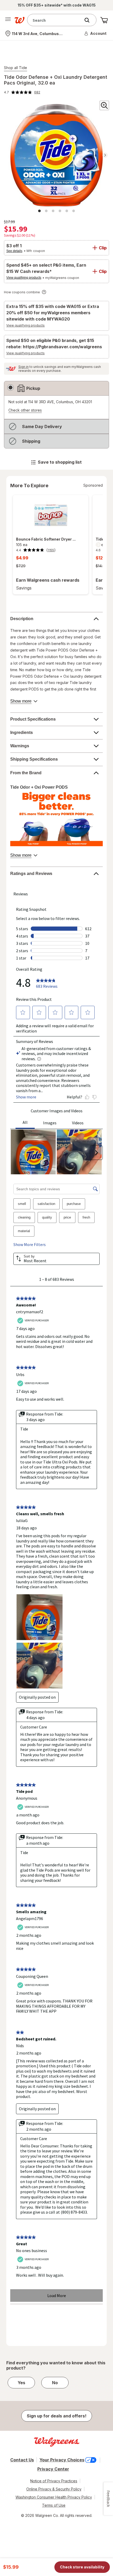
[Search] (90, 20)
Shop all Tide (16, 68)
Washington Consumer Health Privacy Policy (54, 2497)
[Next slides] (105, 155)
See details (14, 251)
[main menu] (8, 20)
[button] (96, 33)
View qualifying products (24, 278)
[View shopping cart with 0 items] (104, 20)
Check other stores (25, 410)
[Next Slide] (98, 545)
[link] (22, 92)
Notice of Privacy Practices (54, 2481)
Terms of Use (54, 2505)
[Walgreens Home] (19, 20)
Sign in (24, 367)
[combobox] (55, 20)
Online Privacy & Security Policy (54, 2489)
